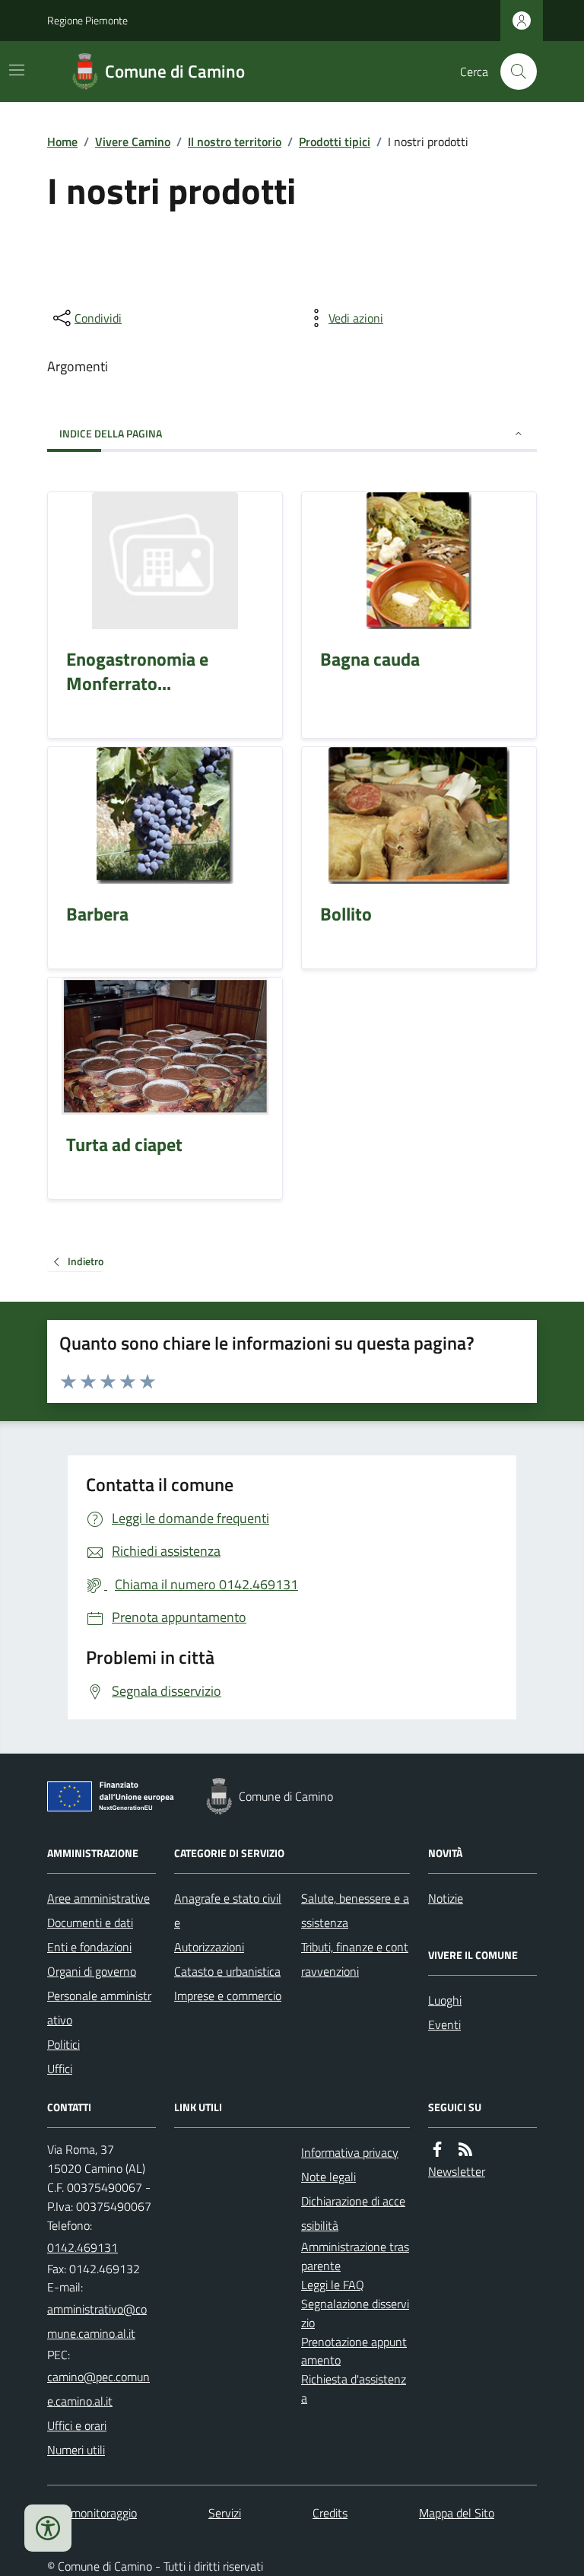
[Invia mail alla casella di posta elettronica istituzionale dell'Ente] (102, 2321)
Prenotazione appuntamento (354, 2351)
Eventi (444, 2024)
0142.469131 (83, 2247)
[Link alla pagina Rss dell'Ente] (465, 2150)
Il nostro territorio (235, 142)
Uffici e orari (77, 2425)
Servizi (225, 2513)
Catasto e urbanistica (227, 1971)
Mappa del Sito (457, 2513)
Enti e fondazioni (89, 1947)
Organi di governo (92, 1971)
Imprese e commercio (228, 1996)
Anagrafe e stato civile (228, 1910)
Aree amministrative (98, 1898)
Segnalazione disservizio (355, 2313)
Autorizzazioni (209, 1947)
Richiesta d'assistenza (354, 2388)
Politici (63, 2044)
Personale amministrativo (99, 2008)
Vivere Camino (133, 142)
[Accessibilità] (48, 2528)
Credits (330, 2513)
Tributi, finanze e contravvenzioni (355, 1959)
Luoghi (445, 2000)
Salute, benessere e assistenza (355, 1910)
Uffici (60, 2069)
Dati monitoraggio (92, 2513)
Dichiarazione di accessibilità (353, 2213)
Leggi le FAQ (333, 2285)
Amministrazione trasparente (355, 2256)
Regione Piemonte (87, 20)
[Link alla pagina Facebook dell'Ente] (437, 2150)
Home (62, 142)
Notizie (446, 1898)
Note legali (328, 2177)
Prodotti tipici (335, 142)
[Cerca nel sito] (513, 72)
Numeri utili (76, 2450)
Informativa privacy (350, 2152)
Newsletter (457, 2171)
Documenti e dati (90, 1922)
